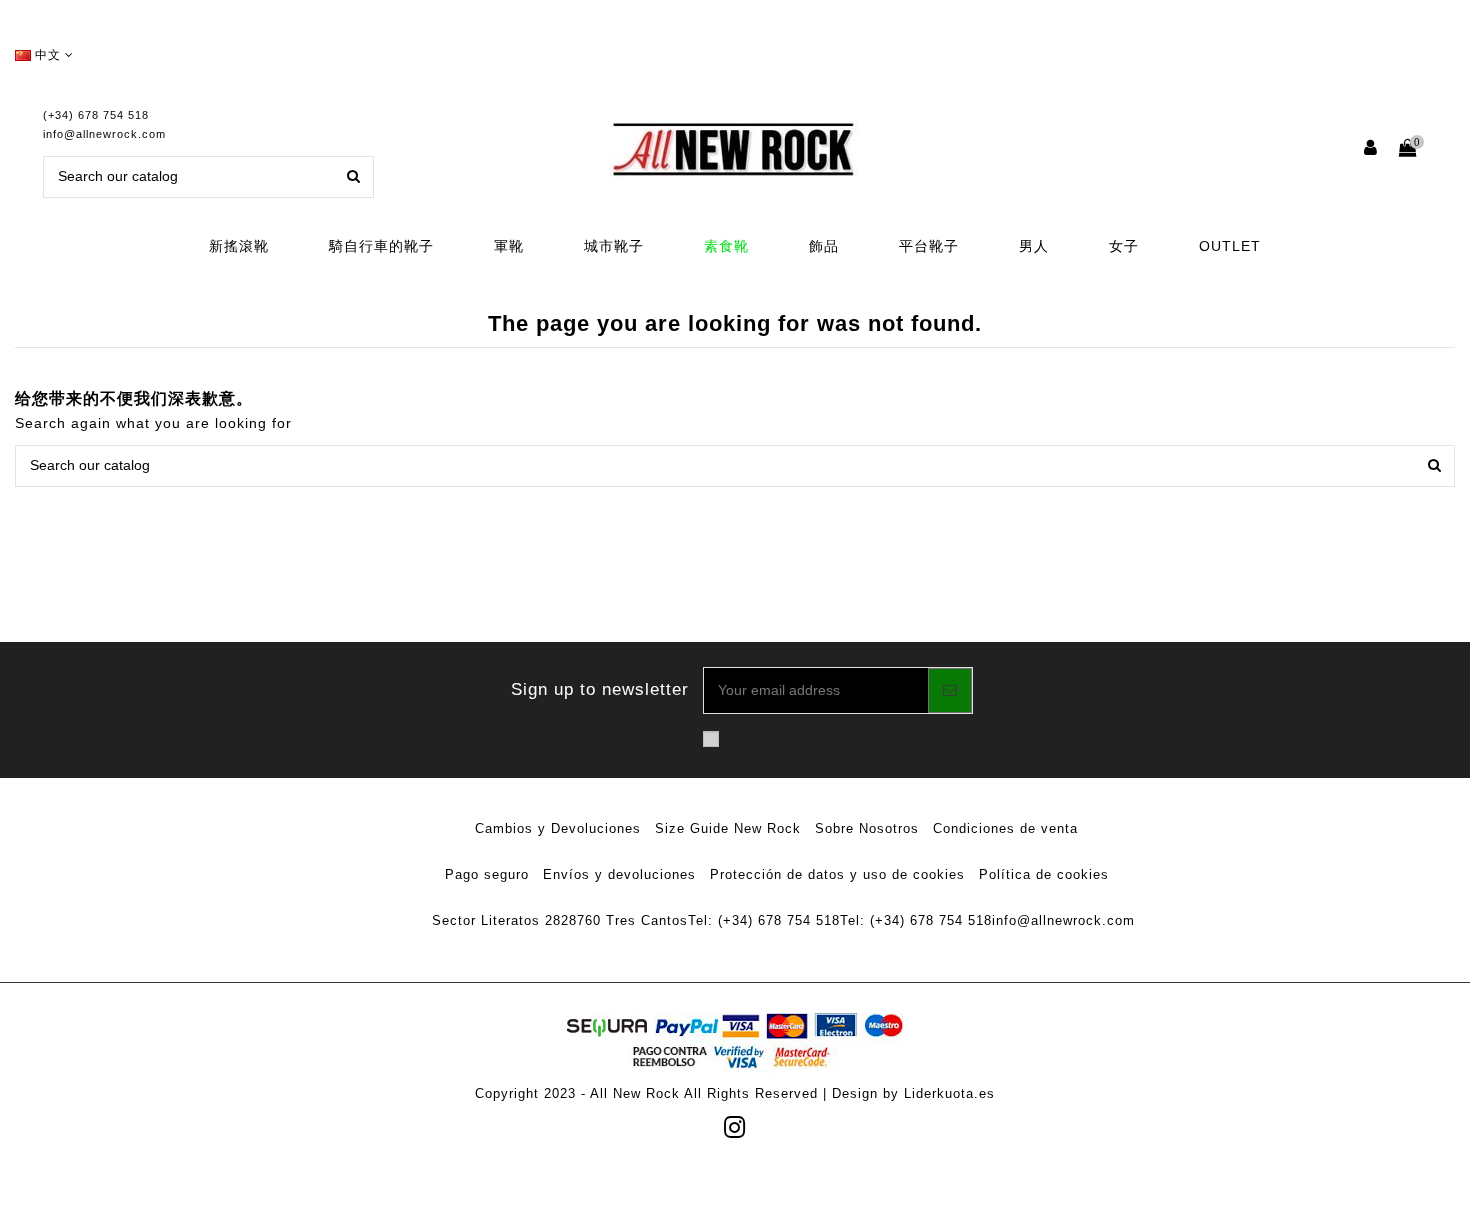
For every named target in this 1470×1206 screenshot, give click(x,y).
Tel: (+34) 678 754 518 (764, 920)
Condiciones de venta (1005, 828)
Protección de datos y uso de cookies (837, 874)
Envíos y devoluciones (619, 874)
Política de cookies (1044, 874)
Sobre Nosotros (867, 828)
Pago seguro (487, 874)
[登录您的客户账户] (1371, 149)
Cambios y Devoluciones (558, 828)
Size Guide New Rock (728, 828)
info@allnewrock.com (104, 134)
